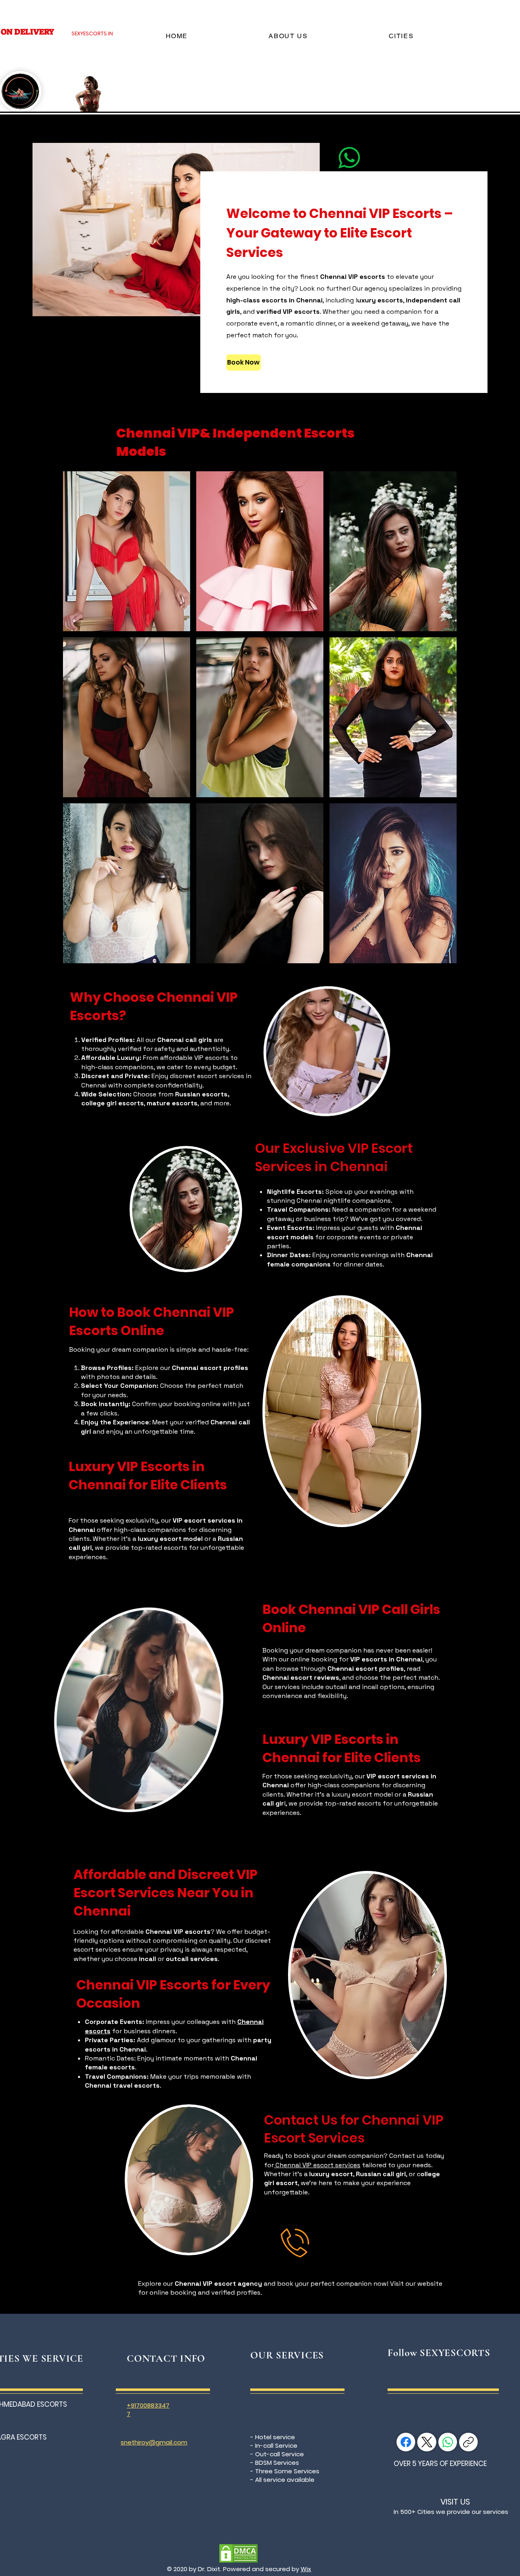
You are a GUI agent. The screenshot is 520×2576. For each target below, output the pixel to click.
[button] (127, 551)
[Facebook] (406, 2442)
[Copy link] (468, 2442)
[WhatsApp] (448, 2442)
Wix (306, 2569)
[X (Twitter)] (427, 2442)
